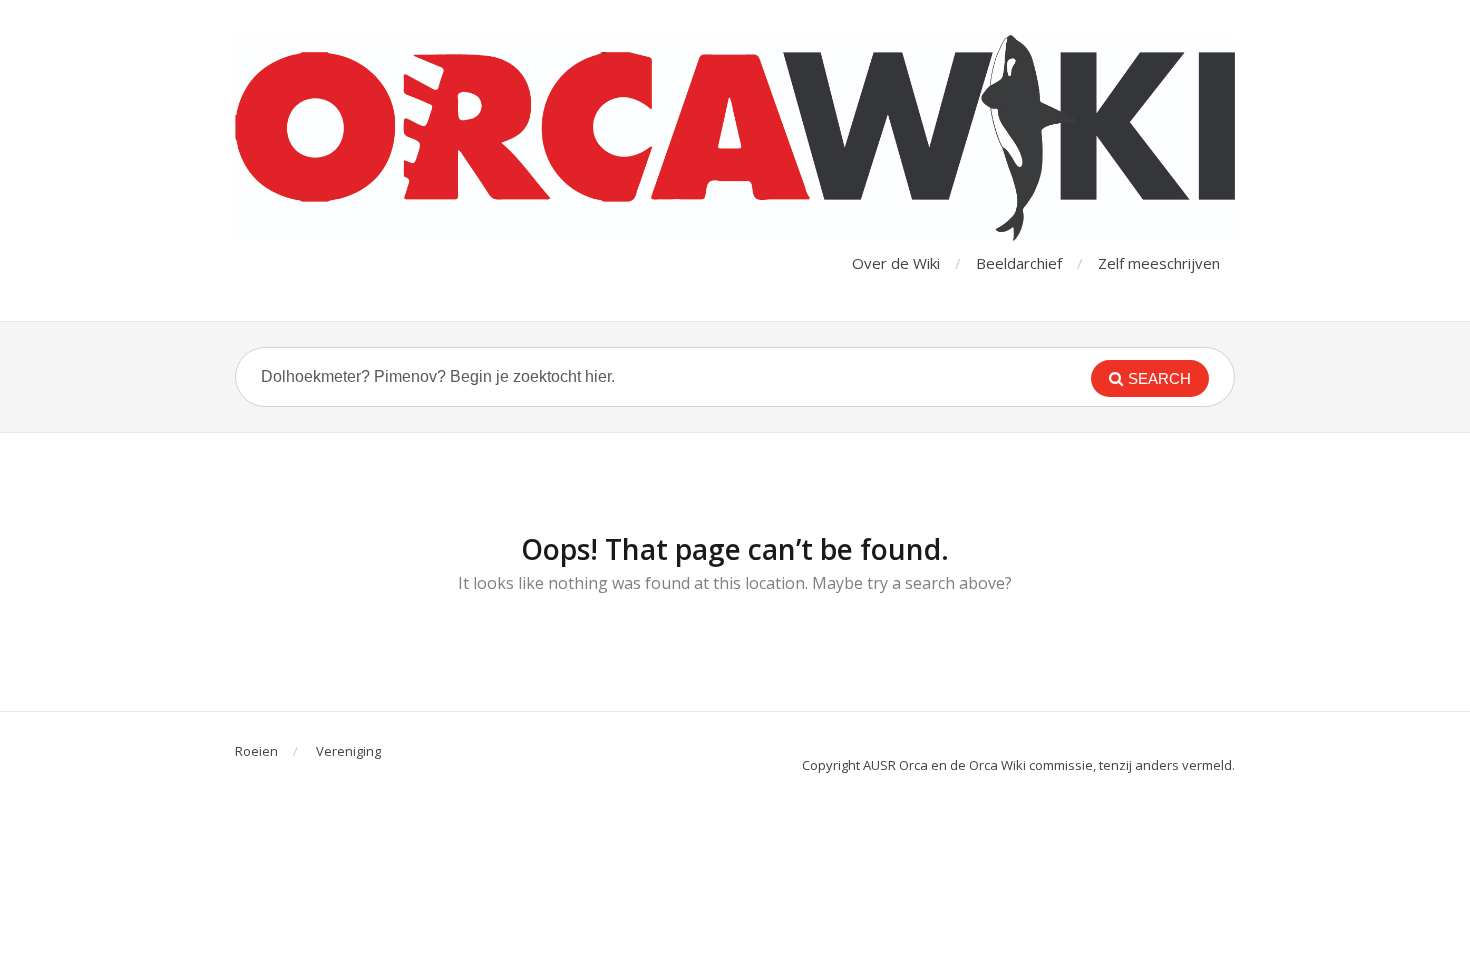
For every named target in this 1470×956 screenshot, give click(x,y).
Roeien (256, 751)
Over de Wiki (896, 263)
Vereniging (348, 751)
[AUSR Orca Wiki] (735, 138)
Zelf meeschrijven (1159, 263)
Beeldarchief (1019, 263)
